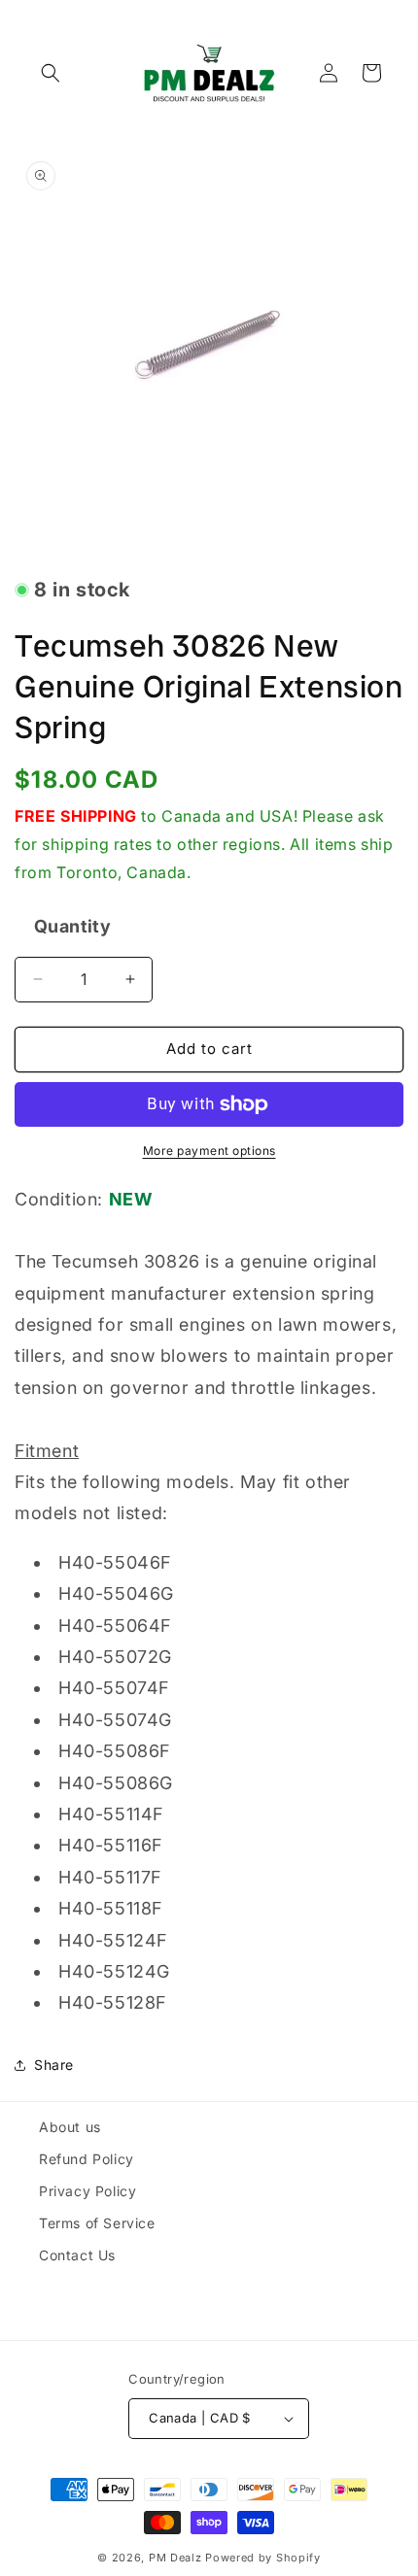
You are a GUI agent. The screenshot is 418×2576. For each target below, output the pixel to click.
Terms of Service (97, 2223)
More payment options (209, 1151)
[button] (51, 73)
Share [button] (54, 2065)
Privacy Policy (87, 2191)
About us (70, 2127)
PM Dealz (175, 2558)
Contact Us (77, 2255)
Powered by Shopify (263, 2558)
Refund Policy (87, 2159)
